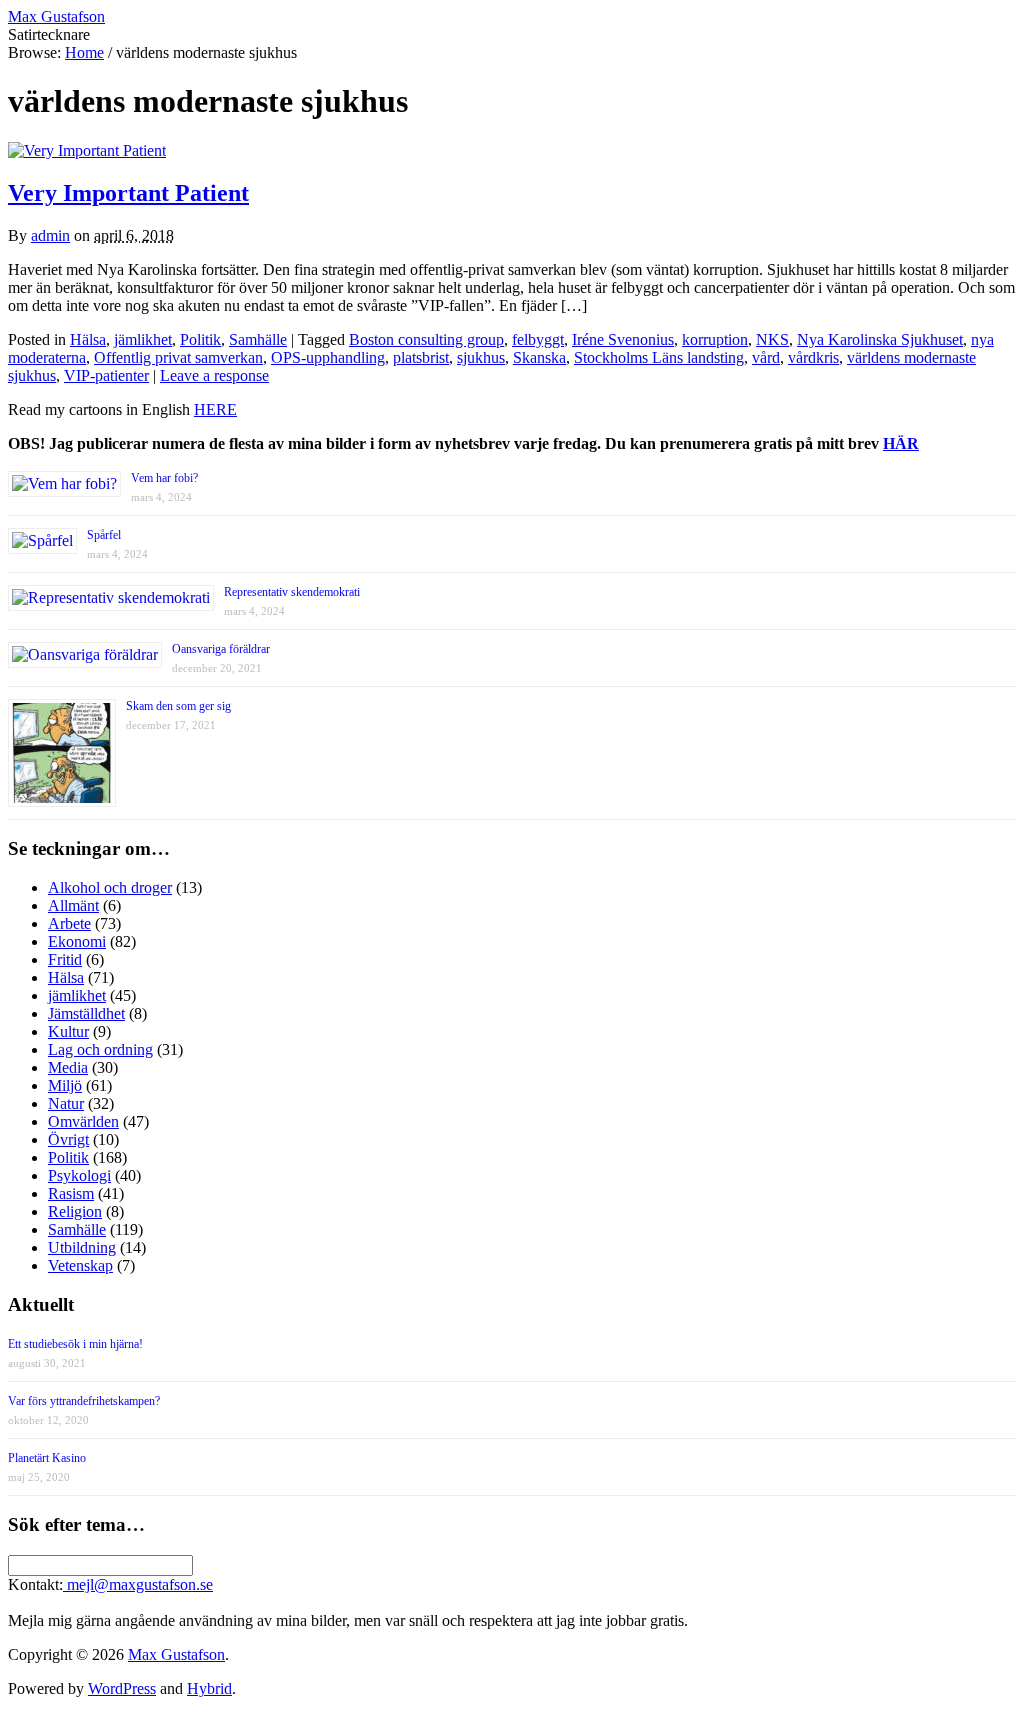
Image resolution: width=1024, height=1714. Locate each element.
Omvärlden (83, 1121)
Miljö (65, 1085)
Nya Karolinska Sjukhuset (880, 339)
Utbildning (82, 1247)
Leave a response (214, 375)
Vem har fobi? (164, 478)
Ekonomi (77, 941)
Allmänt (73, 905)
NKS (772, 339)
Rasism (71, 1193)
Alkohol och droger (110, 887)
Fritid (65, 959)
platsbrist (421, 357)
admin (50, 235)
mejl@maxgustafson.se (138, 1584)
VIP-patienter (106, 375)
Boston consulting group (426, 339)
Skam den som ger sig (178, 706)
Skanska (539, 357)
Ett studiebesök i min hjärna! (75, 1344)
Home (84, 52)
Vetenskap (80, 1265)
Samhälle (258, 339)
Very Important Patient (128, 193)
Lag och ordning (100, 1049)
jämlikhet (143, 339)
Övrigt (68, 1139)
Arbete (69, 923)
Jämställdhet (86, 1013)
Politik (200, 339)
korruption (715, 339)
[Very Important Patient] (87, 150)
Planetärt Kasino (47, 1458)
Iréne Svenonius (623, 339)
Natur (66, 1103)
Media (68, 1067)
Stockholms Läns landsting (659, 357)
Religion (75, 1211)
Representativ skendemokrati (292, 592)
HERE (215, 409)
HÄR (901, 443)
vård (766, 357)
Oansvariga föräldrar (221, 649)
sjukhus (481, 357)
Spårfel (104, 535)
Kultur (68, 1031)
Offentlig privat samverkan (178, 357)
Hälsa (88, 339)
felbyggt (538, 339)
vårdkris (813, 357)
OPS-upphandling (328, 357)
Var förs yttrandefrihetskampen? (84, 1401)
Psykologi (79, 1175)
